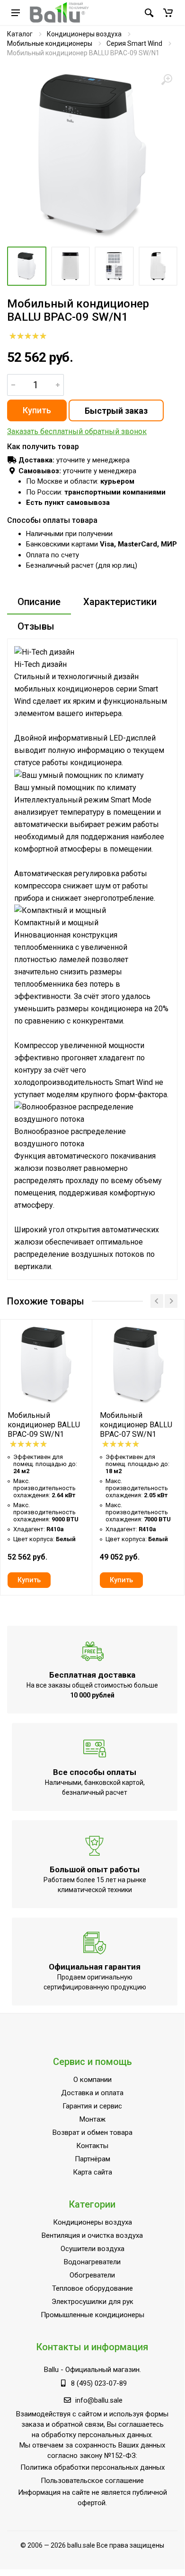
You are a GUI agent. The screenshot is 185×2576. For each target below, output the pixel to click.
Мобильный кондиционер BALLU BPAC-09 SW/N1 (44, 1425)
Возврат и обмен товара (92, 2132)
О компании (92, 2080)
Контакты (92, 2146)
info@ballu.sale (99, 2400)
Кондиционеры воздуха (84, 34)
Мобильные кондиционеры (50, 43)
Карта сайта (92, 2172)
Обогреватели (92, 2275)
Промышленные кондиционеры (92, 2315)
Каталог (20, 34)
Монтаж (92, 2119)
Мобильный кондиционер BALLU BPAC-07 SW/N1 (136, 1425)
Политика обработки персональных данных (92, 2467)
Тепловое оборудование (92, 2288)
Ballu (51, 2370)
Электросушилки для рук (92, 2302)
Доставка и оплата (92, 2093)
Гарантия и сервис (92, 2106)
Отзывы (36, 626)
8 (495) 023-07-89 (99, 2383)
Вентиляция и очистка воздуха (92, 2235)
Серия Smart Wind (134, 43)
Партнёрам (92, 2159)
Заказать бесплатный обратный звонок (77, 431)
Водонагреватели (92, 2262)
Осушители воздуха (92, 2249)
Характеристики (120, 602)
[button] (168, 13)
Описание (39, 602)
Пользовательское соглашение (92, 2481)
